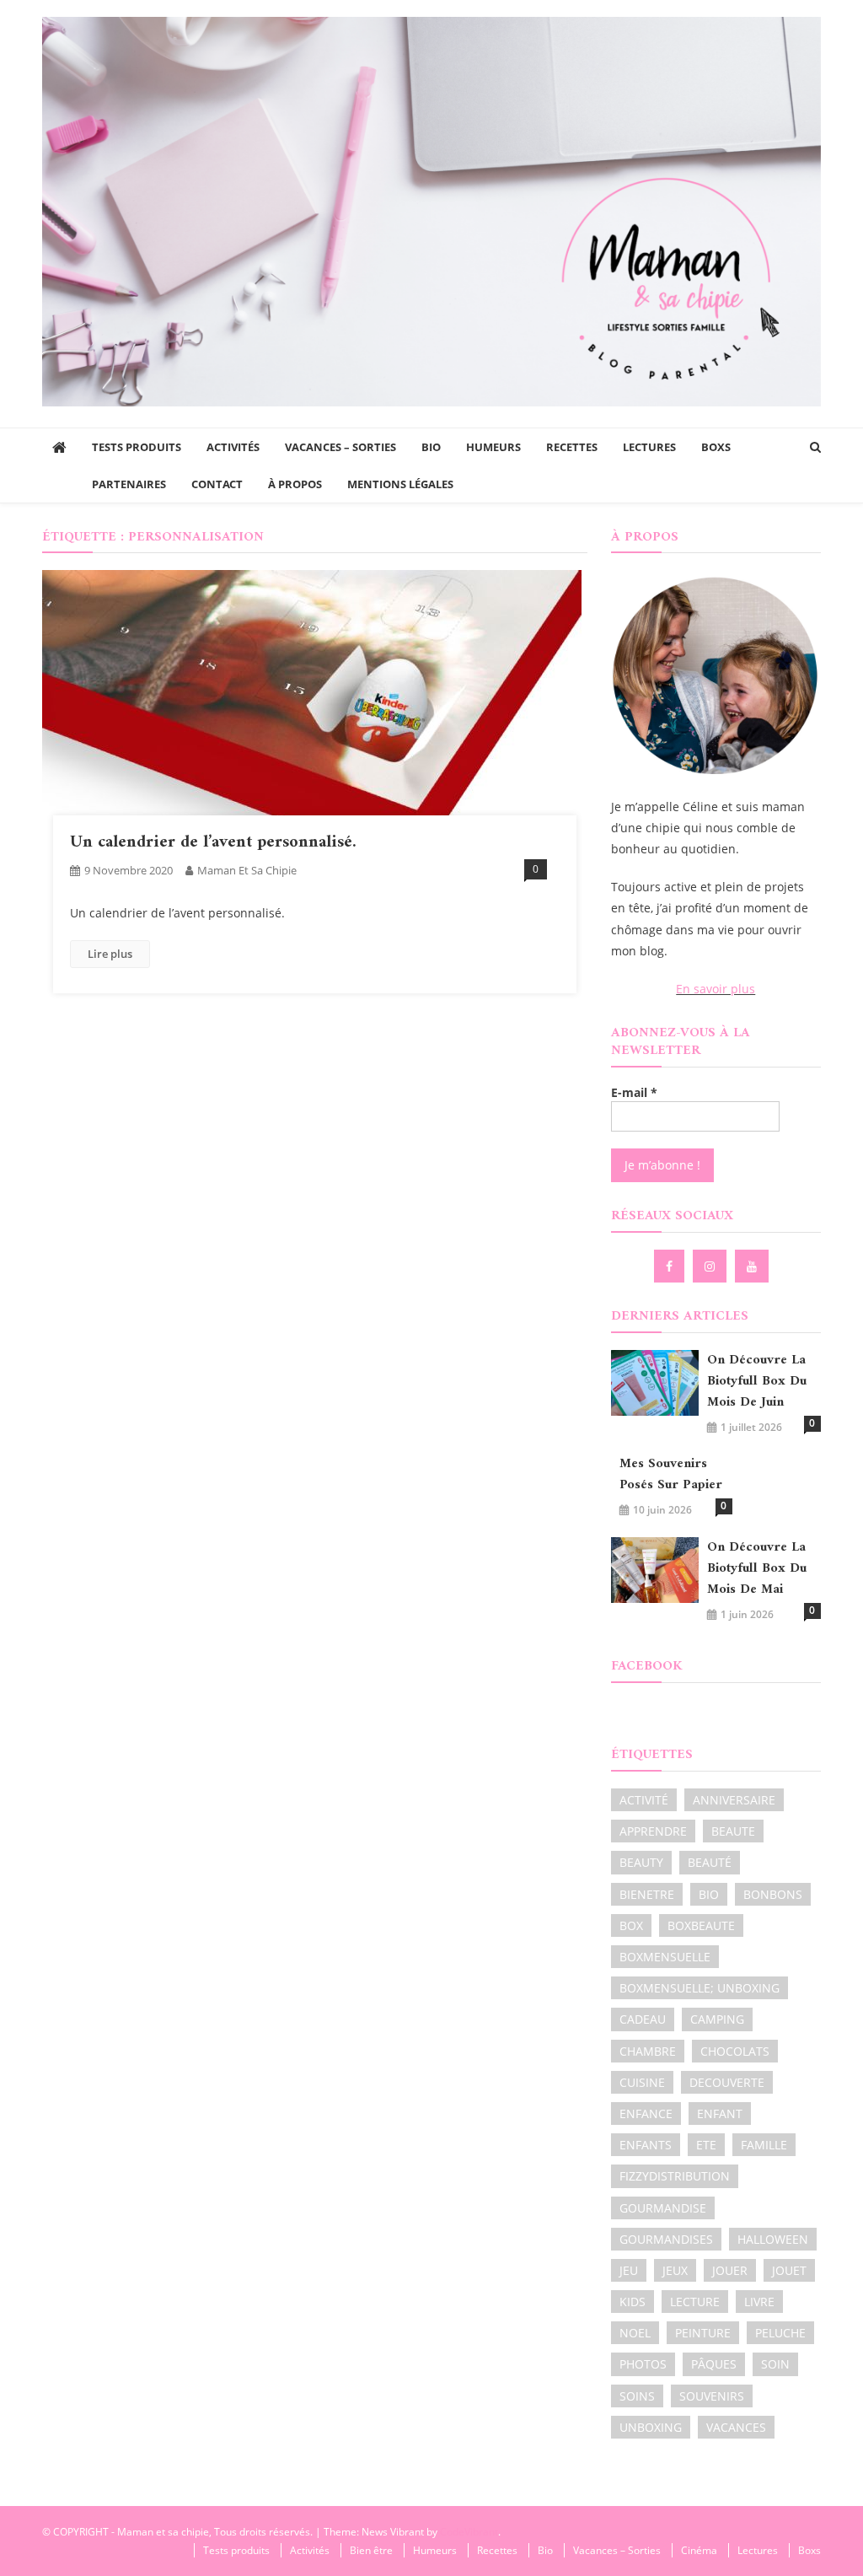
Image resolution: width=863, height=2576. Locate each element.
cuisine (642, 2082)
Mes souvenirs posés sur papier (671, 1475)
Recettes (572, 447)
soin (775, 2364)
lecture (695, 2302)
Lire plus (110, 954)
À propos (295, 484)
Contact (217, 484)
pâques (714, 2364)
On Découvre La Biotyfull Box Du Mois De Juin (757, 1382)
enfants (646, 2145)
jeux (675, 2270)
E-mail (634, 1092)
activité (644, 1800)
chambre (648, 2051)
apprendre (653, 1831)
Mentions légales (400, 484)
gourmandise (663, 2208)
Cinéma (699, 2550)
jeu (629, 2270)
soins (637, 2396)
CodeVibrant (469, 2532)
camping (717, 2019)
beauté (710, 1862)
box (631, 1925)
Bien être (371, 2550)
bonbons (773, 1894)
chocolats (735, 2051)
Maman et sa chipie (247, 870)
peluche (780, 2333)
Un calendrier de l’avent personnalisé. (213, 843)
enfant (720, 2114)
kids (633, 2302)
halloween (773, 2239)
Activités (233, 447)
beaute (733, 1831)
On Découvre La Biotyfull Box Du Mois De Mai (757, 1569)
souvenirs (712, 2396)
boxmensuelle (665, 1957)
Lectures (649, 447)
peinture (703, 2333)
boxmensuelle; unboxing (700, 1988)
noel (635, 2333)
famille (764, 2145)
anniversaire (734, 1800)
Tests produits (137, 447)
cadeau (643, 2019)
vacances (736, 2427)
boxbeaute (701, 1925)
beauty (641, 1862)
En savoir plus (716, 989)
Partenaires (129, 484)
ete (706, 2145)
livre (759, 2302)
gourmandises (666, 2239)
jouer (730, 2270)
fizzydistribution (675, 2176)
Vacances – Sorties (340, 447)
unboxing (651, 2427)
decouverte (727, 2082)
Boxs (716, 447)
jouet (789, 2270)
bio (709, 1894)
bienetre (647, 1894)
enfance (646, 2114)
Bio (431, 447)
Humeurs (493, 447)
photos (643, 2364)
